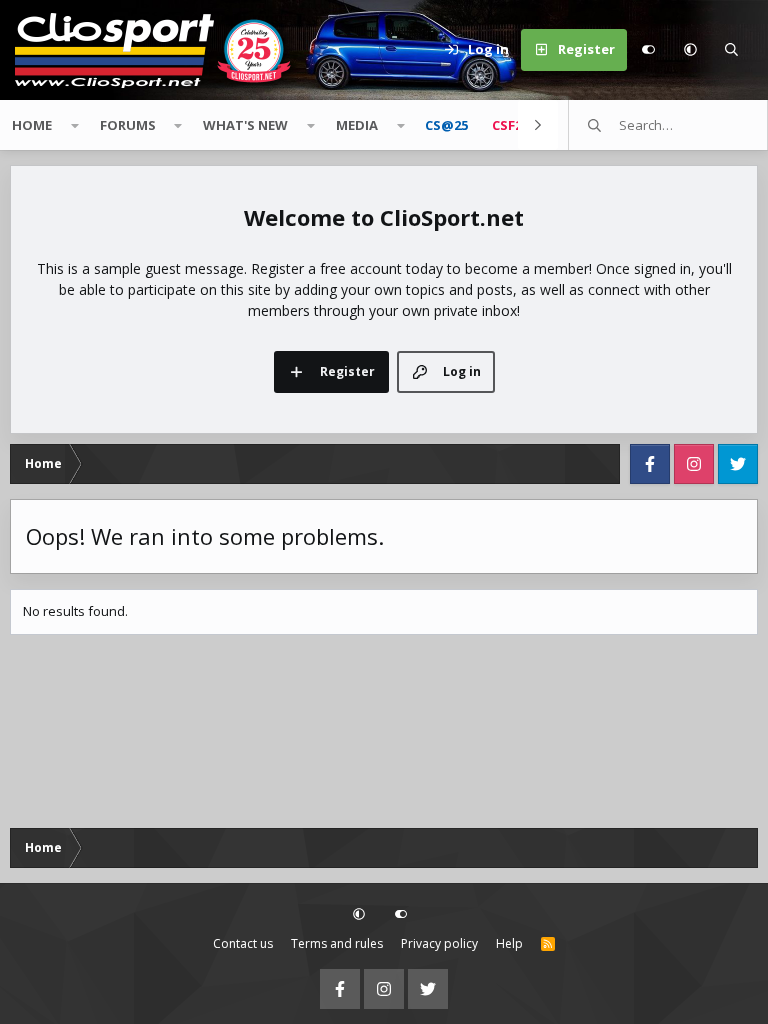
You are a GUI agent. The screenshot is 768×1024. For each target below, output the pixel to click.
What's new (245, 125)
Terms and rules (337, 943)
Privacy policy (439, 943)
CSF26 (510, 125)
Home (32, 125)
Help (509, 943)
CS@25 (446, 125)
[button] (690, 50)
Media (357, 125)
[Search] (732, 50)
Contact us (243, 943)
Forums (128, 125)
